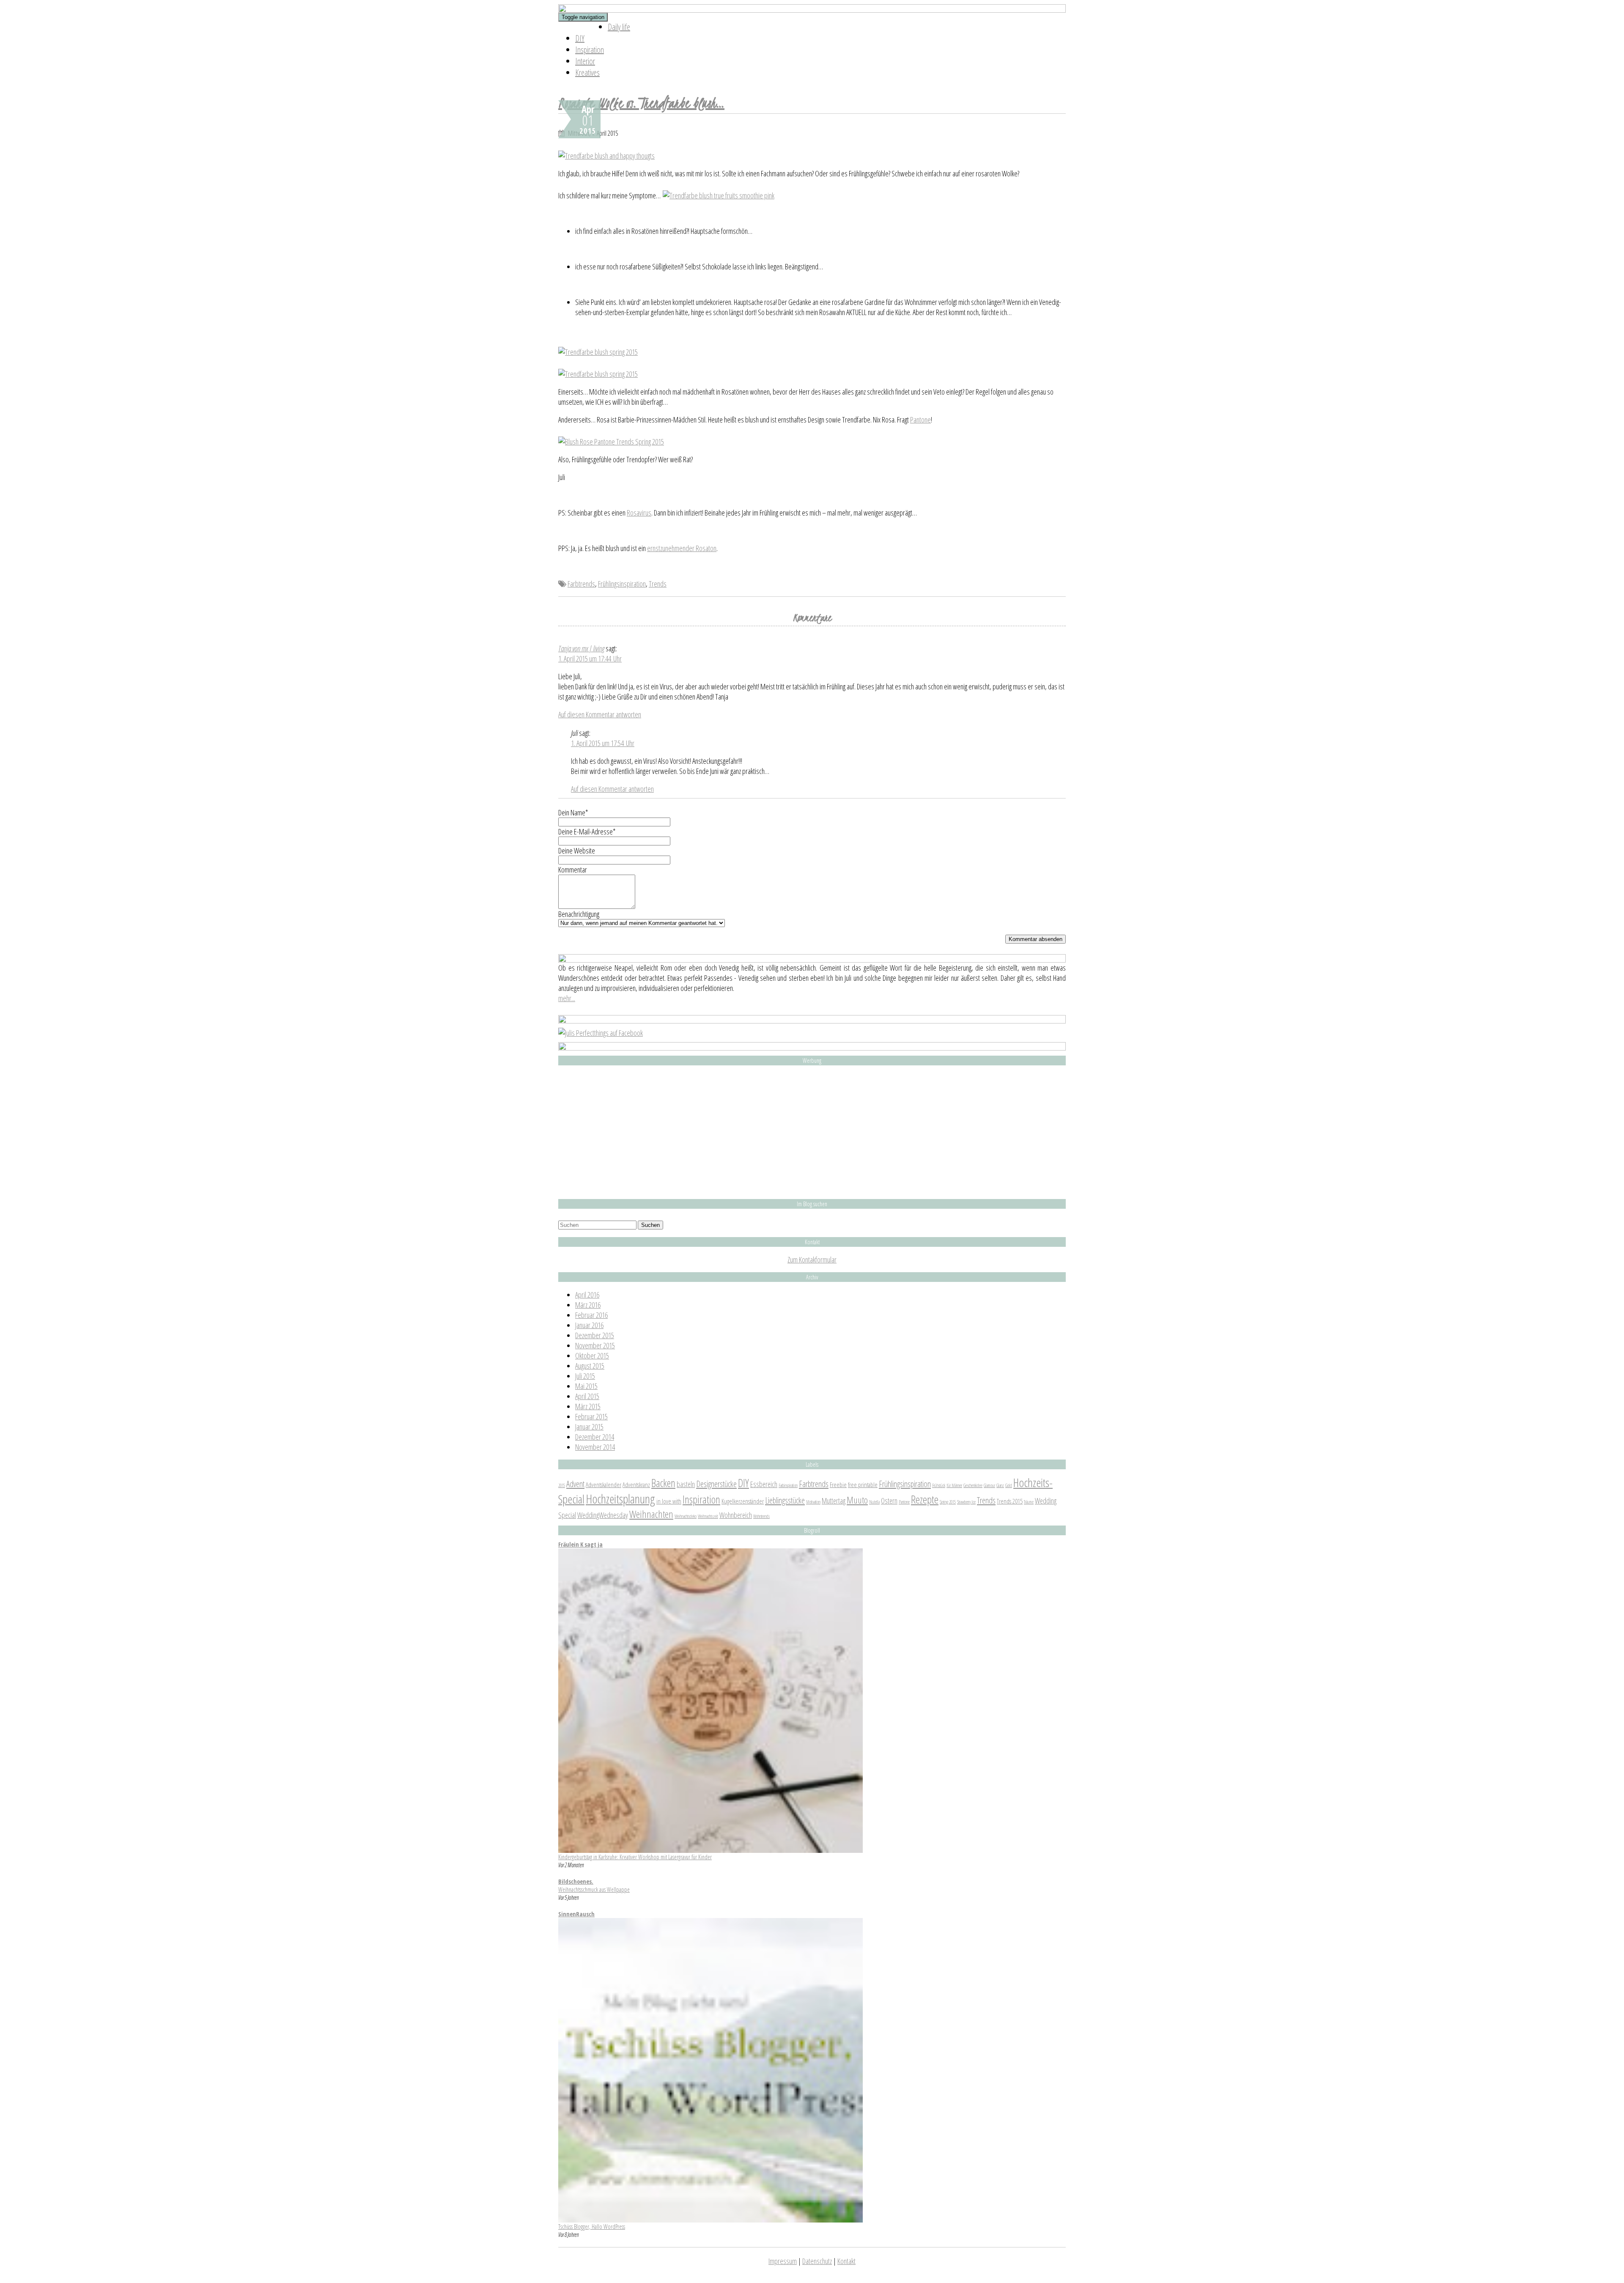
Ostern (889, 1501)
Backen (663, 1483)
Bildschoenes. (576, 1881)
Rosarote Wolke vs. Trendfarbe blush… (641, 103)
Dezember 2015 (595, 1335)
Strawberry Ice (966, 1502)
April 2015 (587, 1396)
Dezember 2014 (595, 1437)
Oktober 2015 (592, 1356)
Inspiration (590, 50)
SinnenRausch (576, 1914)
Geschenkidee (973, 1485)
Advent (575, 1484)
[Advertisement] (812, 1132)
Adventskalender (604, 1484)
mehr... (567, 998)
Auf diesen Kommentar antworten (600, 714)
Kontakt (846, 2261)
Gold (1009, 1485)
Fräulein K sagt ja (580, 1544)
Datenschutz (817, 2261)
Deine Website (577, 851)
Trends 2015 (1010, 1501)
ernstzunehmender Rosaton (682, 548)
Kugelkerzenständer (743, 1501)
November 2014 (595, 1447)
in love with (669, 1501)
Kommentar (573, 870)
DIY (580, 38)
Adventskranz (636, 1484)
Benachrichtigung (579, 914)
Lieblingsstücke (785, 1500)
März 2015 (588, 1406)
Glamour (989, 1485)
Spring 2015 (948, 1502)
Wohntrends (761, 1516)
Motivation (813, 1502)
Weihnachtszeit (708, 1516)
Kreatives (587, 73)
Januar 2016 (589, 1325)
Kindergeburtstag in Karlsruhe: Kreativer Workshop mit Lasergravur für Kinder (635, 1857)
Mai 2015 (586, 1386)
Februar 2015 (591, 1416)
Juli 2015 (585, 1376)
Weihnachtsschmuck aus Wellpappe (594, 1889)
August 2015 (590, 1366)
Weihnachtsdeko (686, 1516)
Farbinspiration (788, 1485)
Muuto (857, 1500)
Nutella (874, 1502)
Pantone (920, 420)
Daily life (619, 27)
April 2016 (587, 1295)
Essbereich (764, 1484)
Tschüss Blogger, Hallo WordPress (592, 2227)
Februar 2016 (591, 1315)
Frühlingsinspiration (622, 584)
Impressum (783, 2261)
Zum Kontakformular (812, 1259)
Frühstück (939, 1485)
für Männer (954, 1485)
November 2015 (595, 1345)
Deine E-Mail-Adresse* (587, 831)
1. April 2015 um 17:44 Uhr (590, 659)
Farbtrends (581, 584)
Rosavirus (639, 513)
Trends (658, 584)
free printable (863, 1484)
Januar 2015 (589, 1427)
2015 (562, 1485)
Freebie (838, 1484)
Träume (1029, 1502)
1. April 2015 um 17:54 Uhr (603, 743)
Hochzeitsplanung (620, 1499)
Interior (585, 61)
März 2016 (588, 1305)
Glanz (1000, 1485)
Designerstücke (716, 1484)
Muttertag (834, 1501)
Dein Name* (573, 812)
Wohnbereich (736, 1515)
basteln (686, 1484)
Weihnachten (651, 1514)
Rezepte (925, 1499)
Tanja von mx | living (581, 648)
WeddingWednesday (603, 1515)
